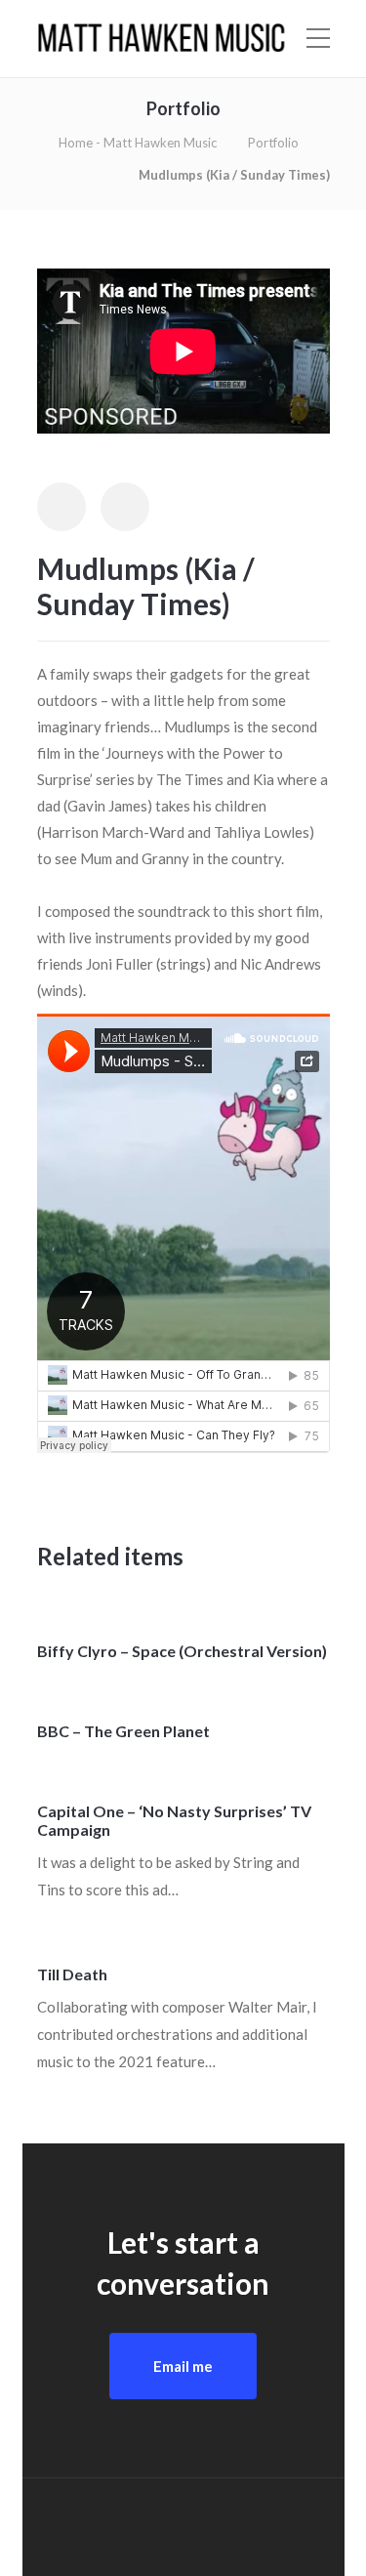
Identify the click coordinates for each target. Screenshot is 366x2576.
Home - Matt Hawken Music (138, 143)
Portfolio (273, 143)
